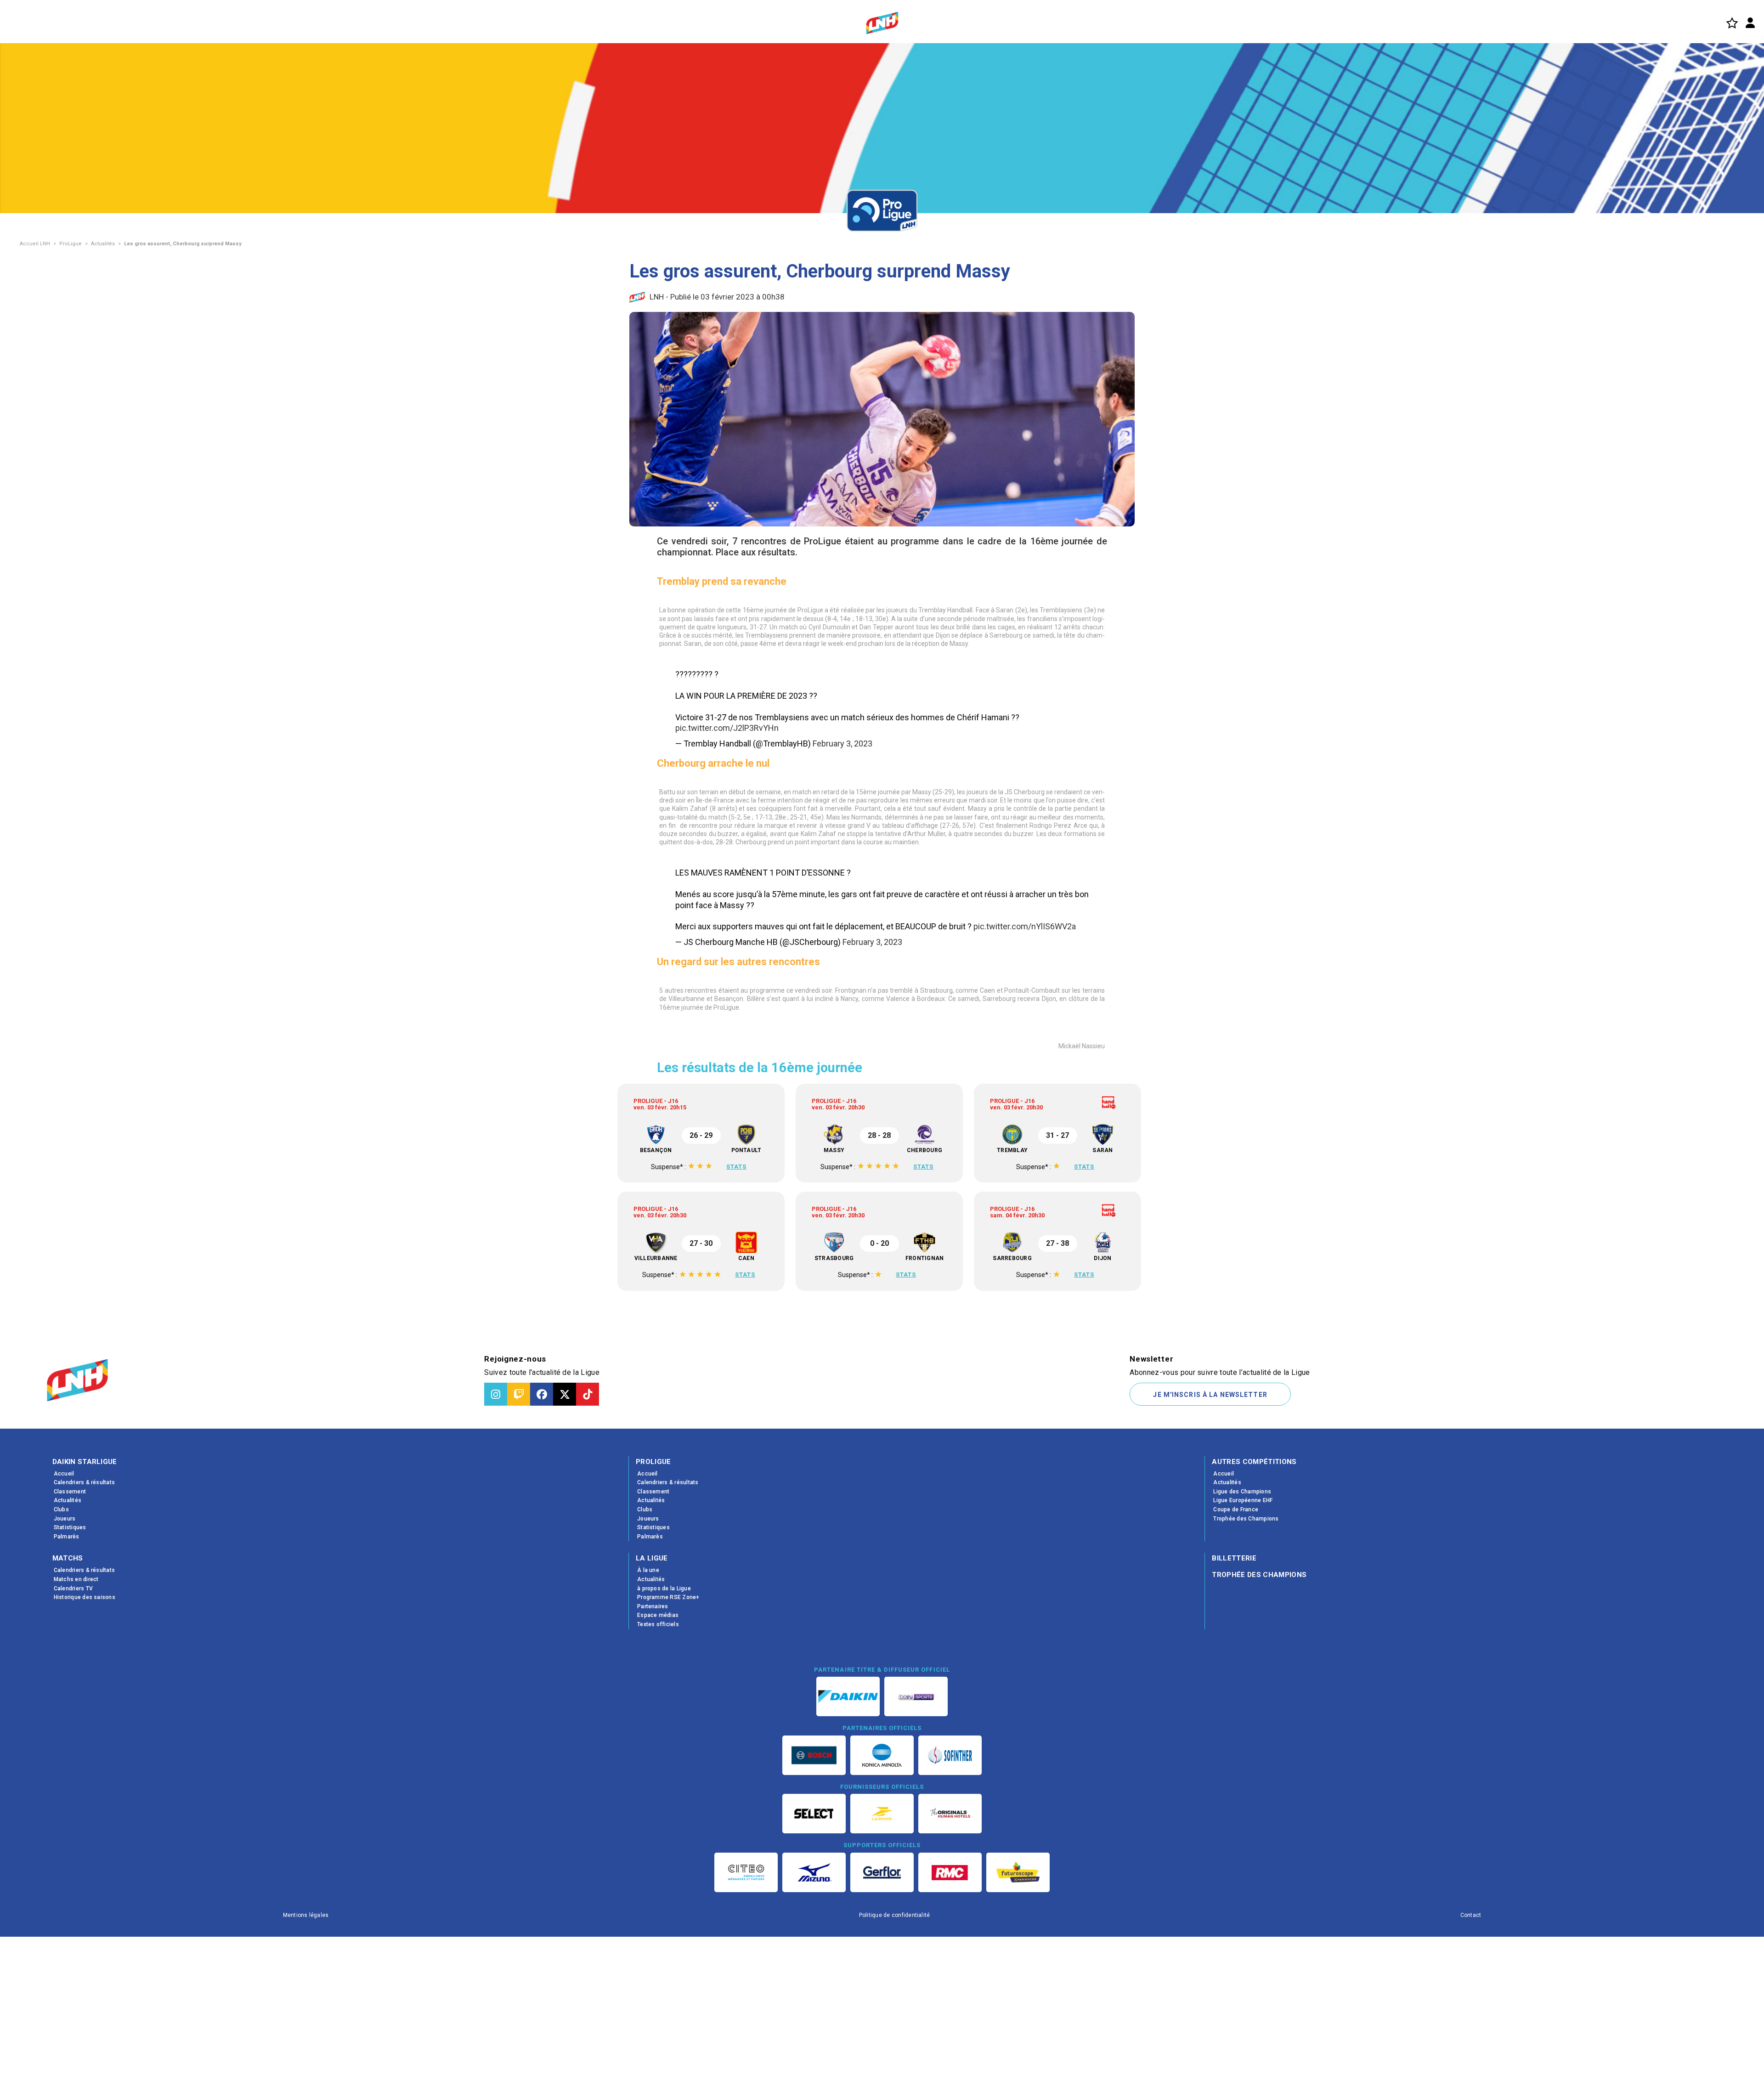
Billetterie (1234, 1667)
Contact (1471, 2023)
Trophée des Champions (1259, 1683)
